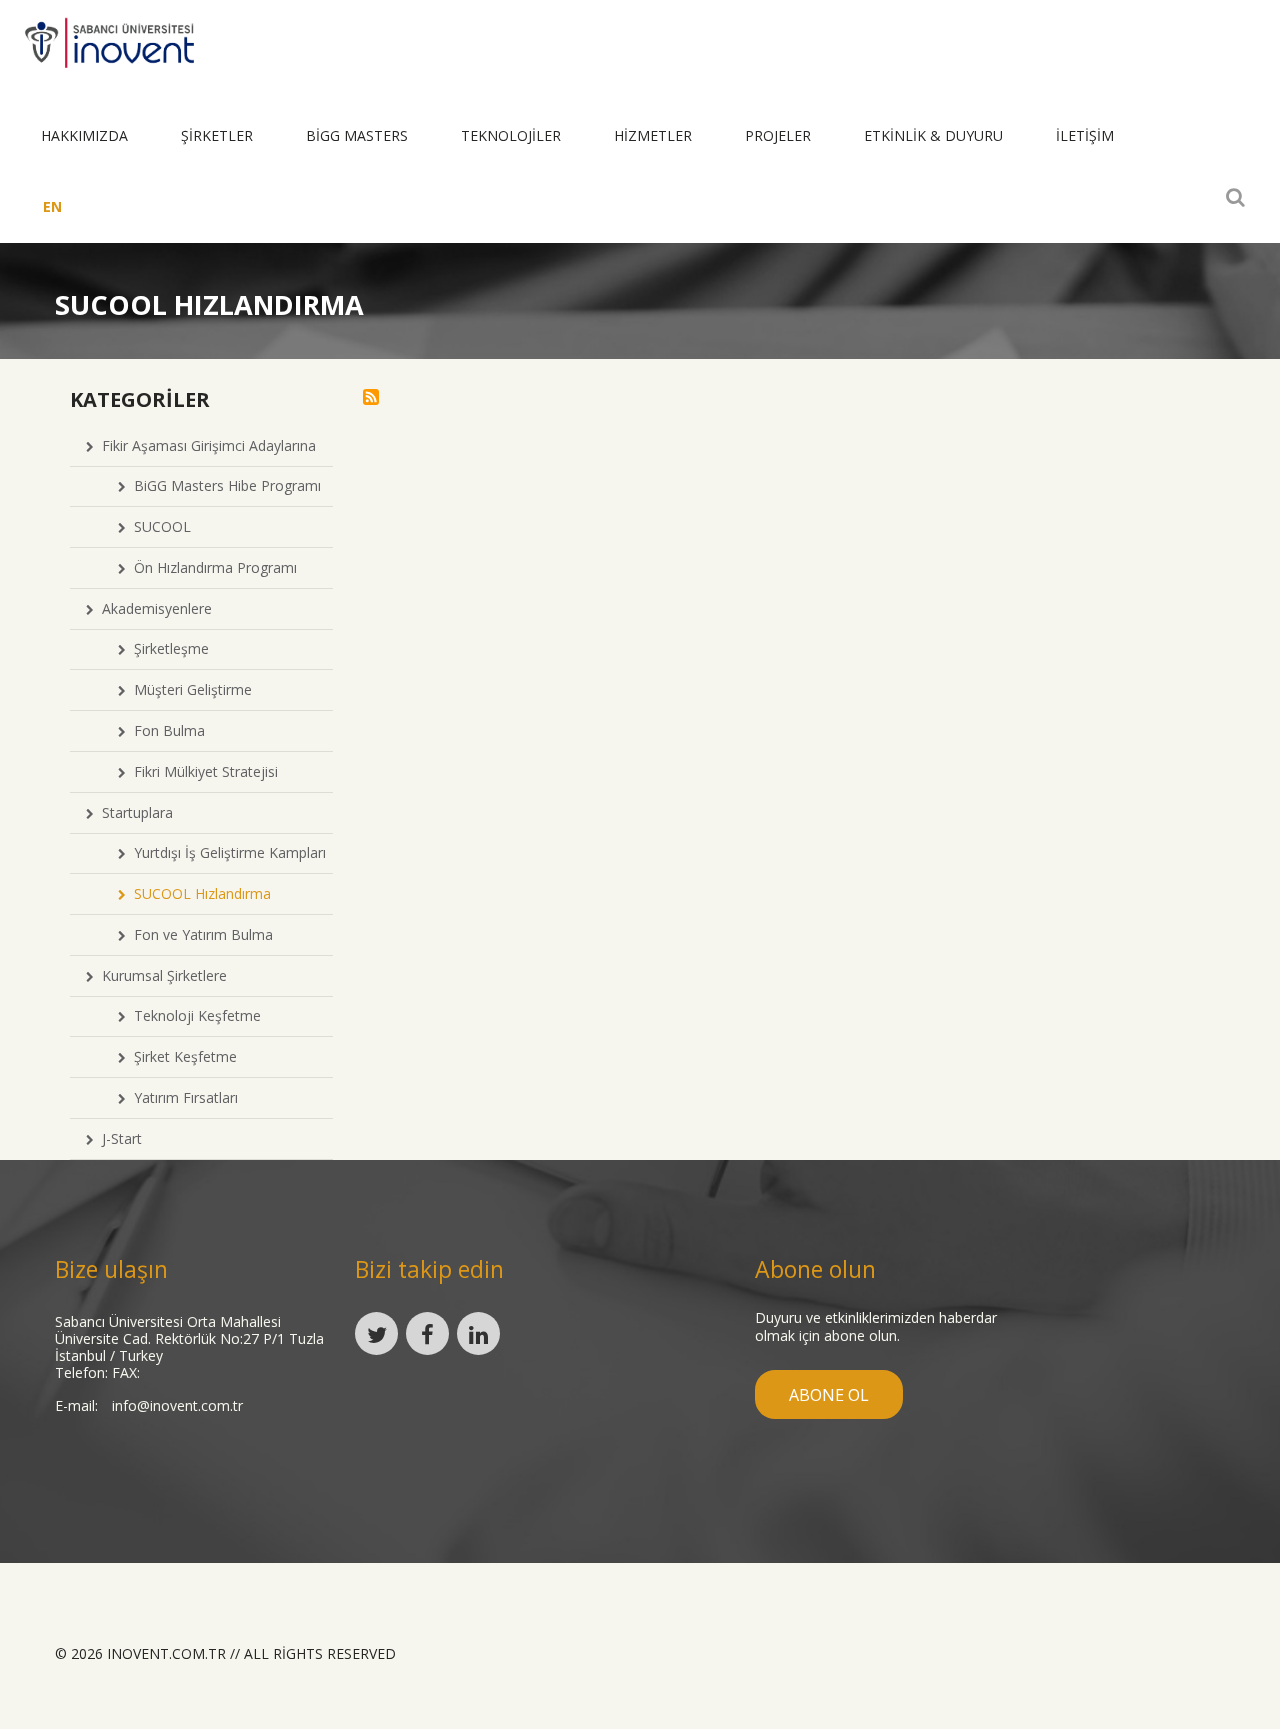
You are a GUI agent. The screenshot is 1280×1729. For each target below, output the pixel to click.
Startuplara (133, 812)
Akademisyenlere (153, 608)
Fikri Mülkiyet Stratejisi (202, 771)
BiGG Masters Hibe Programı (223, 485)
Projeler (778, 135)
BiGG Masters (357, 135)
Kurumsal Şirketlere (160, 975)
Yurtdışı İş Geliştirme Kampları (226, 852)
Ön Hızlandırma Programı (211, 567)
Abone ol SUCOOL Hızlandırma (371, 397)
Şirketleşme (167, 648)
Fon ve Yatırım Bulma (199, 934)
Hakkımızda (84, 135)
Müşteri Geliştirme (189, 689)
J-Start (118, 1138)
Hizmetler (653, 135)
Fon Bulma (165, 730)
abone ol (829, 1395)
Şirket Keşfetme (181, 1056)
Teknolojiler (511, 135)
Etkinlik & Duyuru (933, 135)
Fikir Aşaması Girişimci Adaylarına (205, 445)
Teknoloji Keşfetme (193, 1015)
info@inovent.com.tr (177, 1405)
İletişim (1085, 135)
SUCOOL (158, 526)
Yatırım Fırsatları (182, 1097)
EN (52, 206)
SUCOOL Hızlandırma (198, 893)
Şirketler (217, 135)
